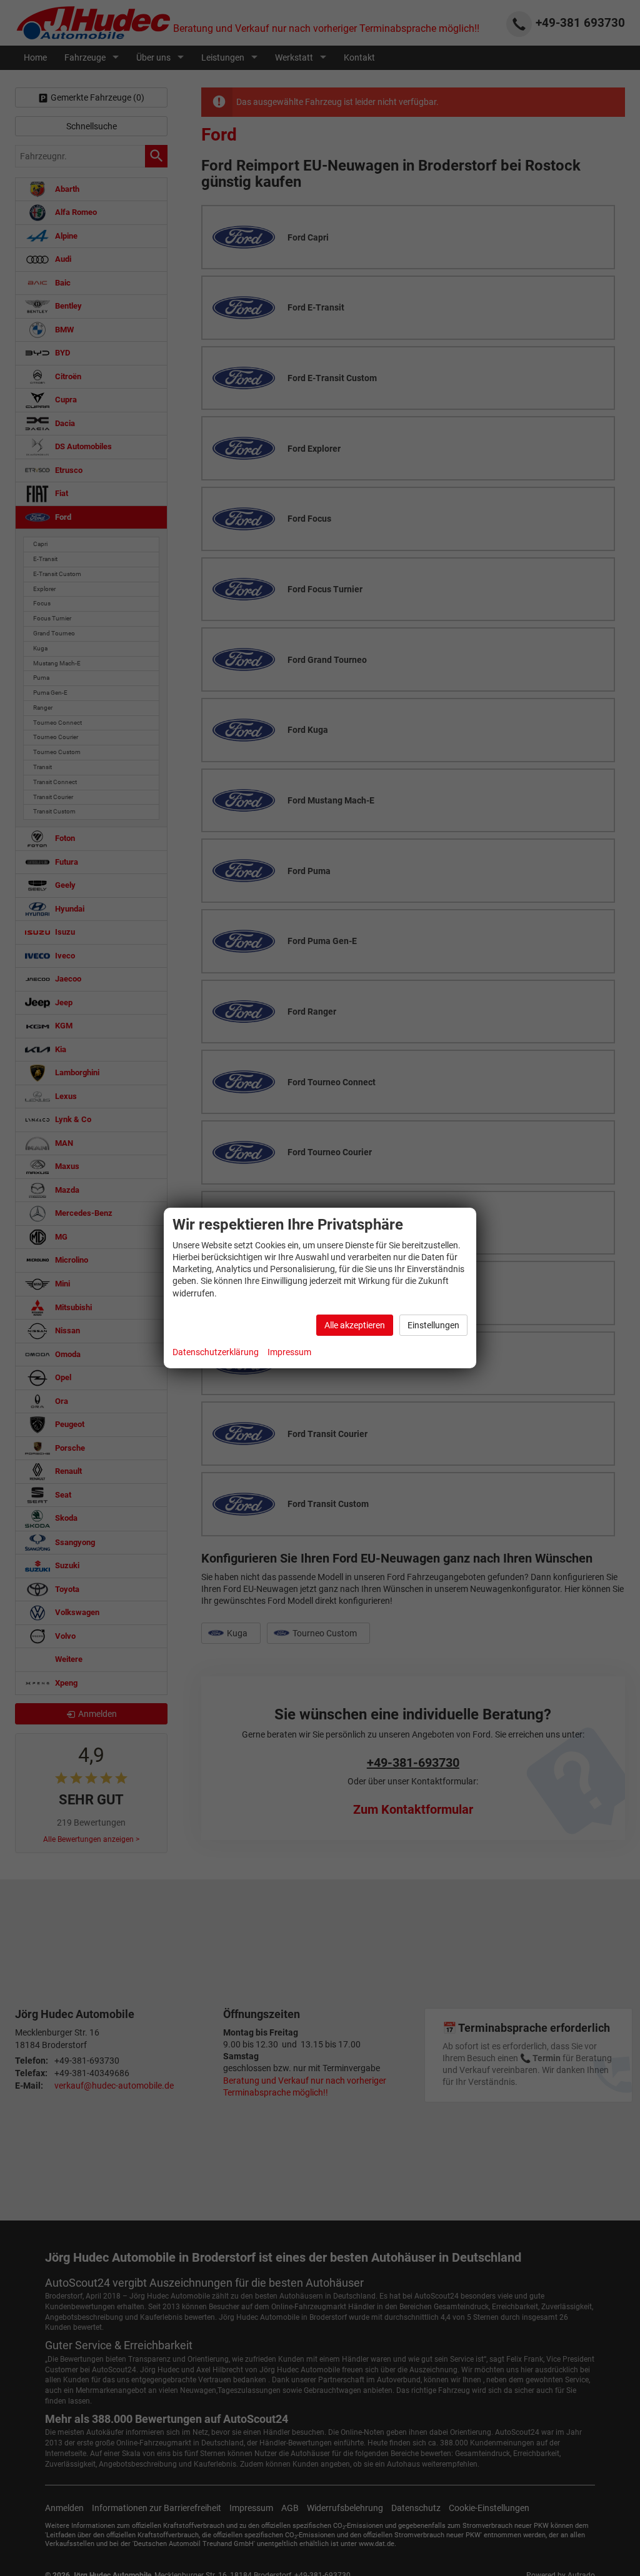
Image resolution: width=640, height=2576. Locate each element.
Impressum (289, 1352)
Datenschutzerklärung (216, 1352)
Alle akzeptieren (355, 1325)
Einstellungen (433, 1325)
